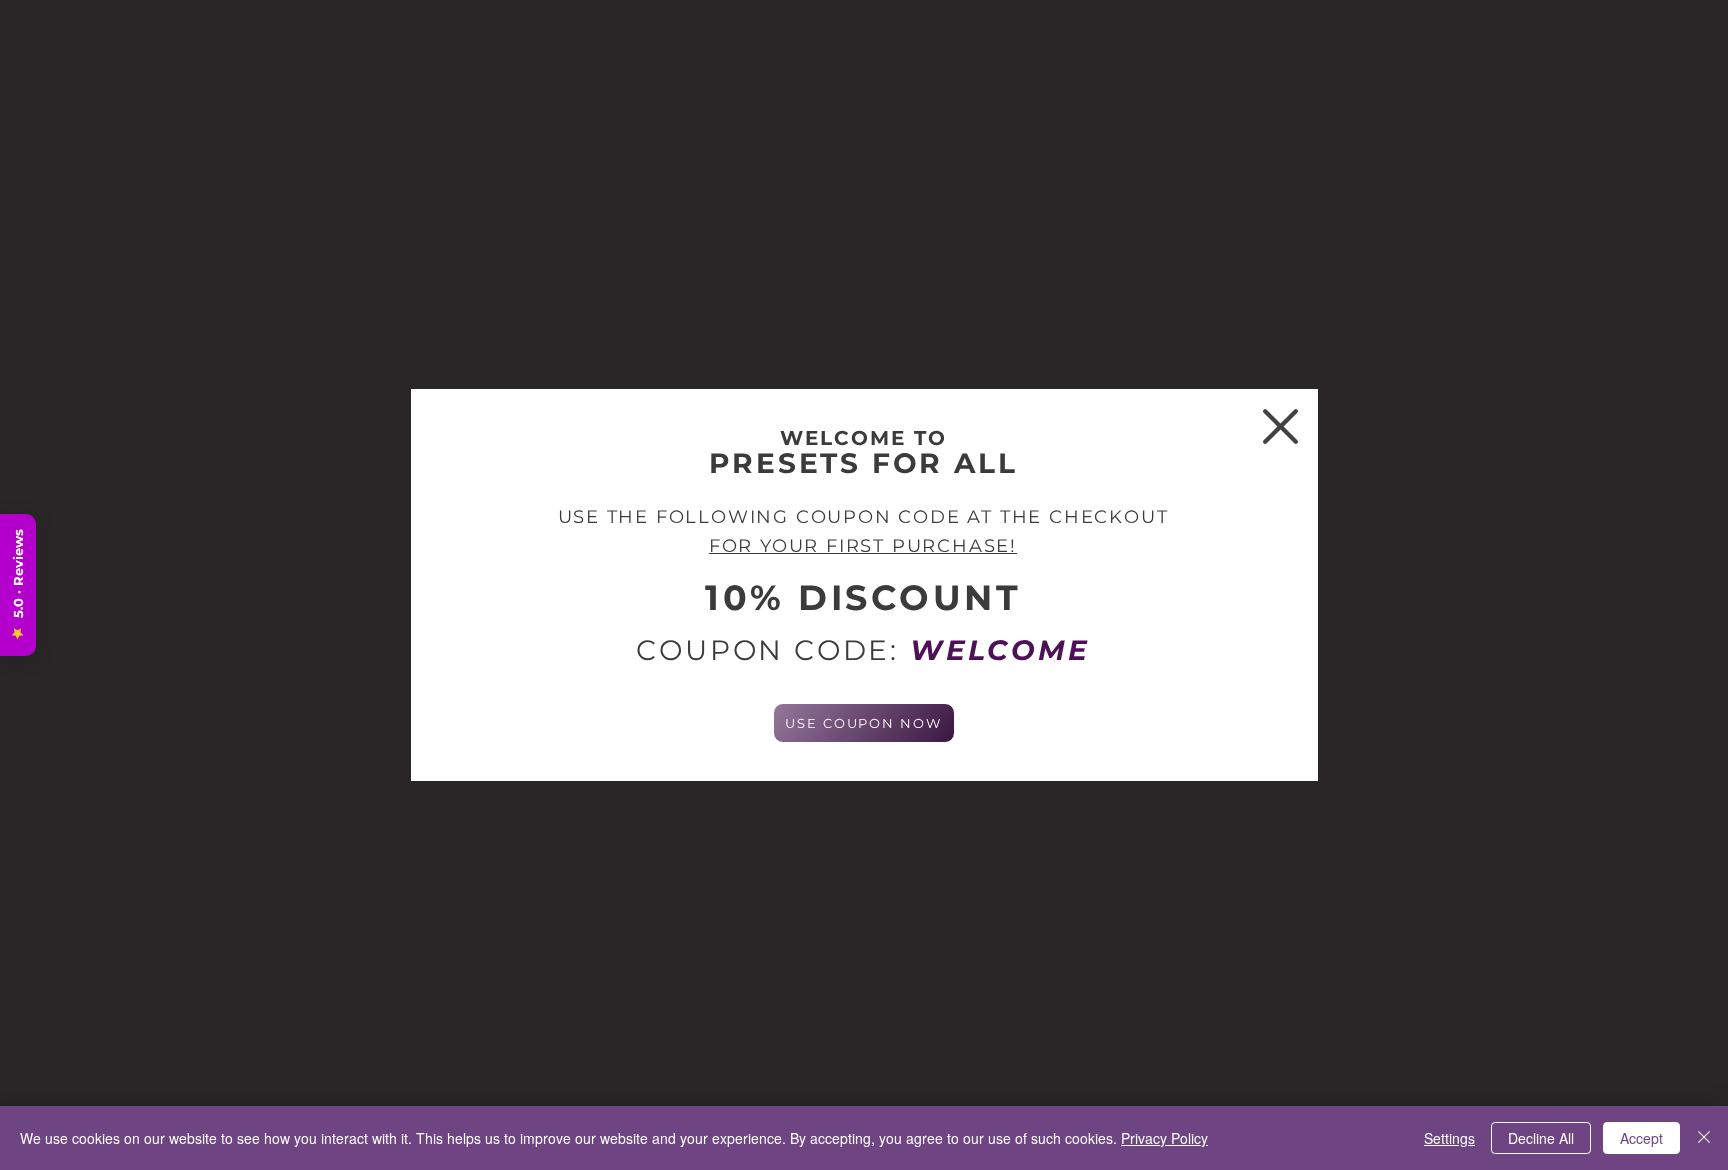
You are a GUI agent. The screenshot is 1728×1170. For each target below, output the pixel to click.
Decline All (1541, 1138)
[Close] (1704, 1138)
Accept (1641, 1138)
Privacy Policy (1164, 1138)
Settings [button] (1449, 1138)
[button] (1280, 426)
